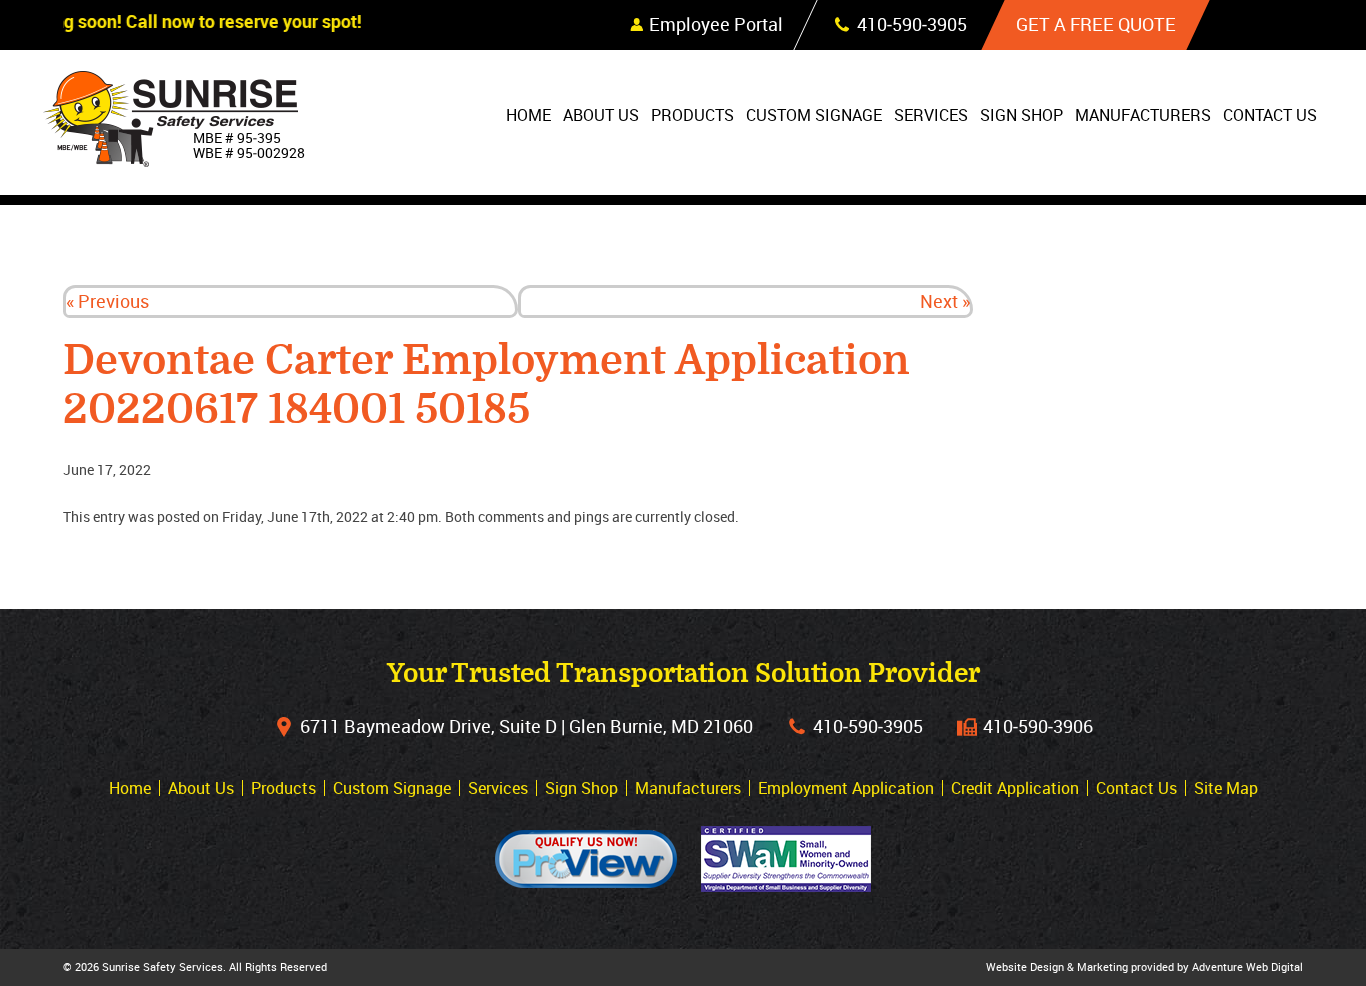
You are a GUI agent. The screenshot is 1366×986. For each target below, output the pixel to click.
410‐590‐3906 (1038, 726)
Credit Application (1015, 788)
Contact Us (1270, 115)
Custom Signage (814, 115)
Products (692, 115)
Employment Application (846, 788)
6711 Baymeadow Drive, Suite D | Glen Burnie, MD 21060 (526, 726)
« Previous (107, 301)
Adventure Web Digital (1247, 966)
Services (931, 115)
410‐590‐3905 (868, 726)
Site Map (1226, 788)
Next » (945, 301)
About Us (601, 115)
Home (528, 115)
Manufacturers (1143, 115)
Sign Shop (1021, 115)
